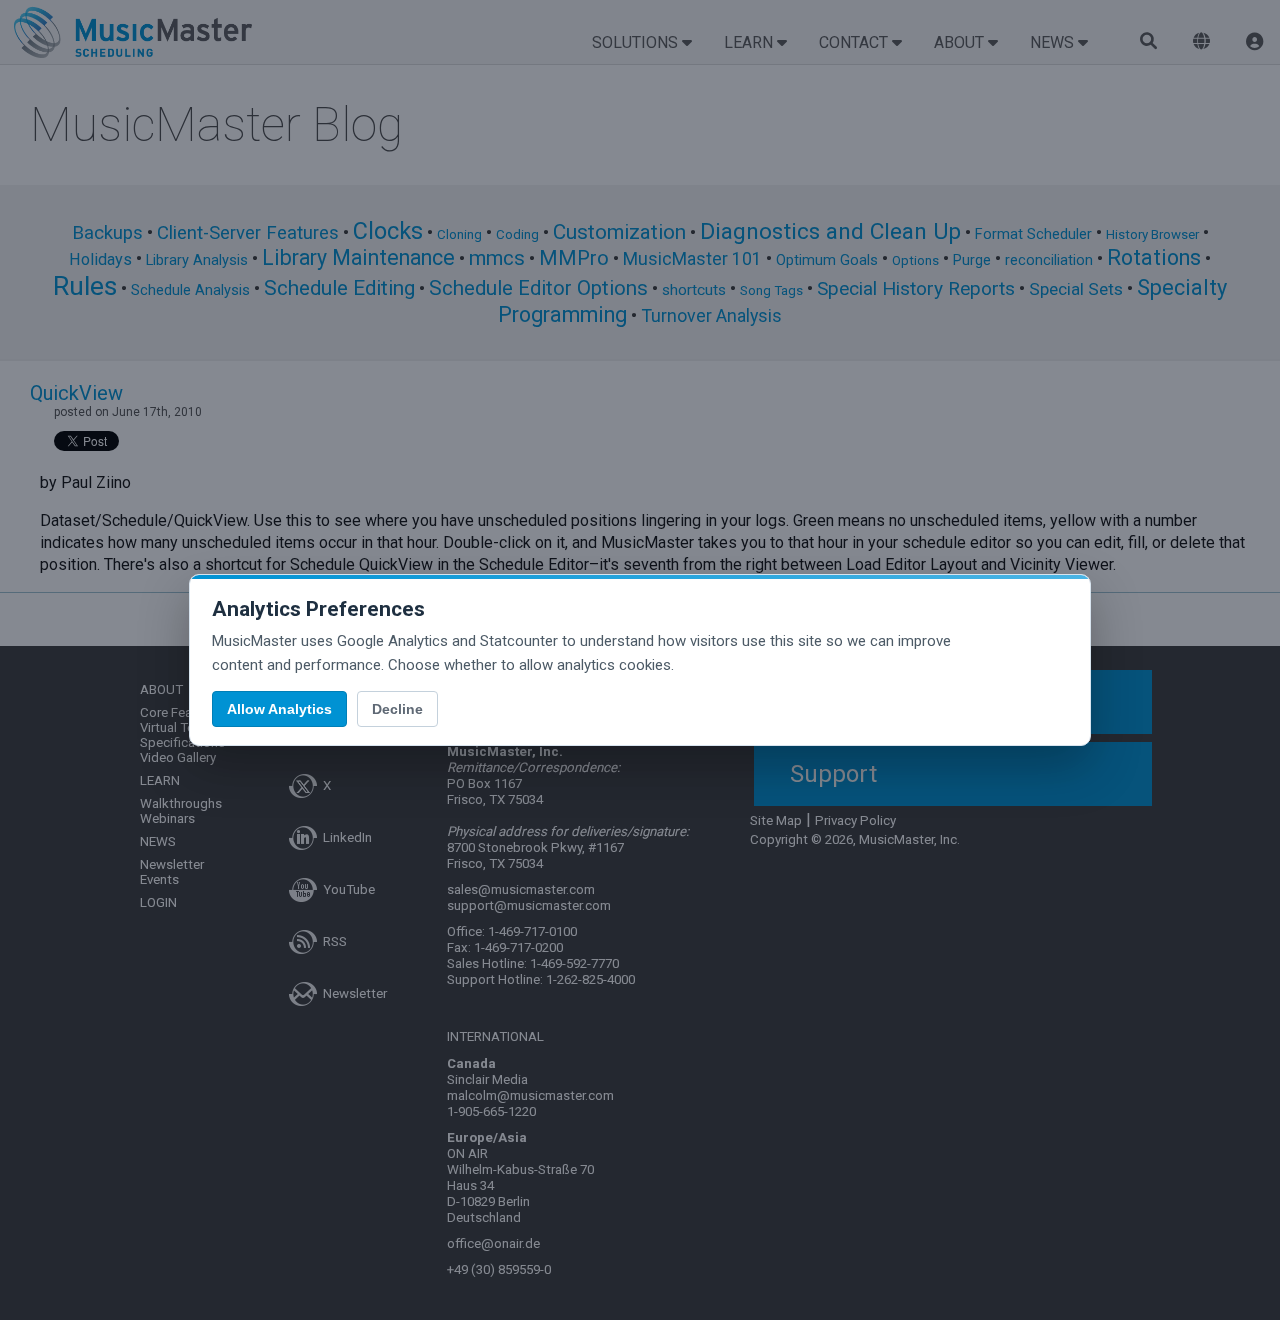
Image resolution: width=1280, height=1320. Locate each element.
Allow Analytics (279, 709)
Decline (397, 709)
